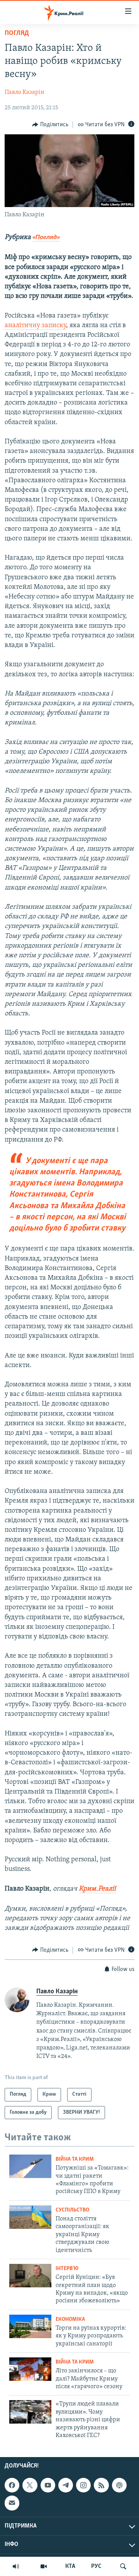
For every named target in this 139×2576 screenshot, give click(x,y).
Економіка (70, 2319)
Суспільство (72, 2210)
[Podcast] (119, 2485)
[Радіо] (16, 2566)
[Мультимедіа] (44, 2566)
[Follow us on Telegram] (66, 2485)
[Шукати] (123, 2566)
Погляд (17, 33)
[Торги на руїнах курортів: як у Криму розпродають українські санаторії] (30, 2326)
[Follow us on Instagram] (83, 2485)
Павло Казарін (25, 92)
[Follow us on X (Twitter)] (30, 2485)
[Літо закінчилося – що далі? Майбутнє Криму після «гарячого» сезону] (30, 2369)
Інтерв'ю (67, 2269)
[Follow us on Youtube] (48, 2485)
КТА (70, 2566)
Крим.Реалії (97, 1889)
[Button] (50, 125)
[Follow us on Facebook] (12, 2485)
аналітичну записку (35, 326)
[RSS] (101, 2485)
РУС (96, 2566)
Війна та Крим (75, 2159)
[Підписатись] (12, 2503)
